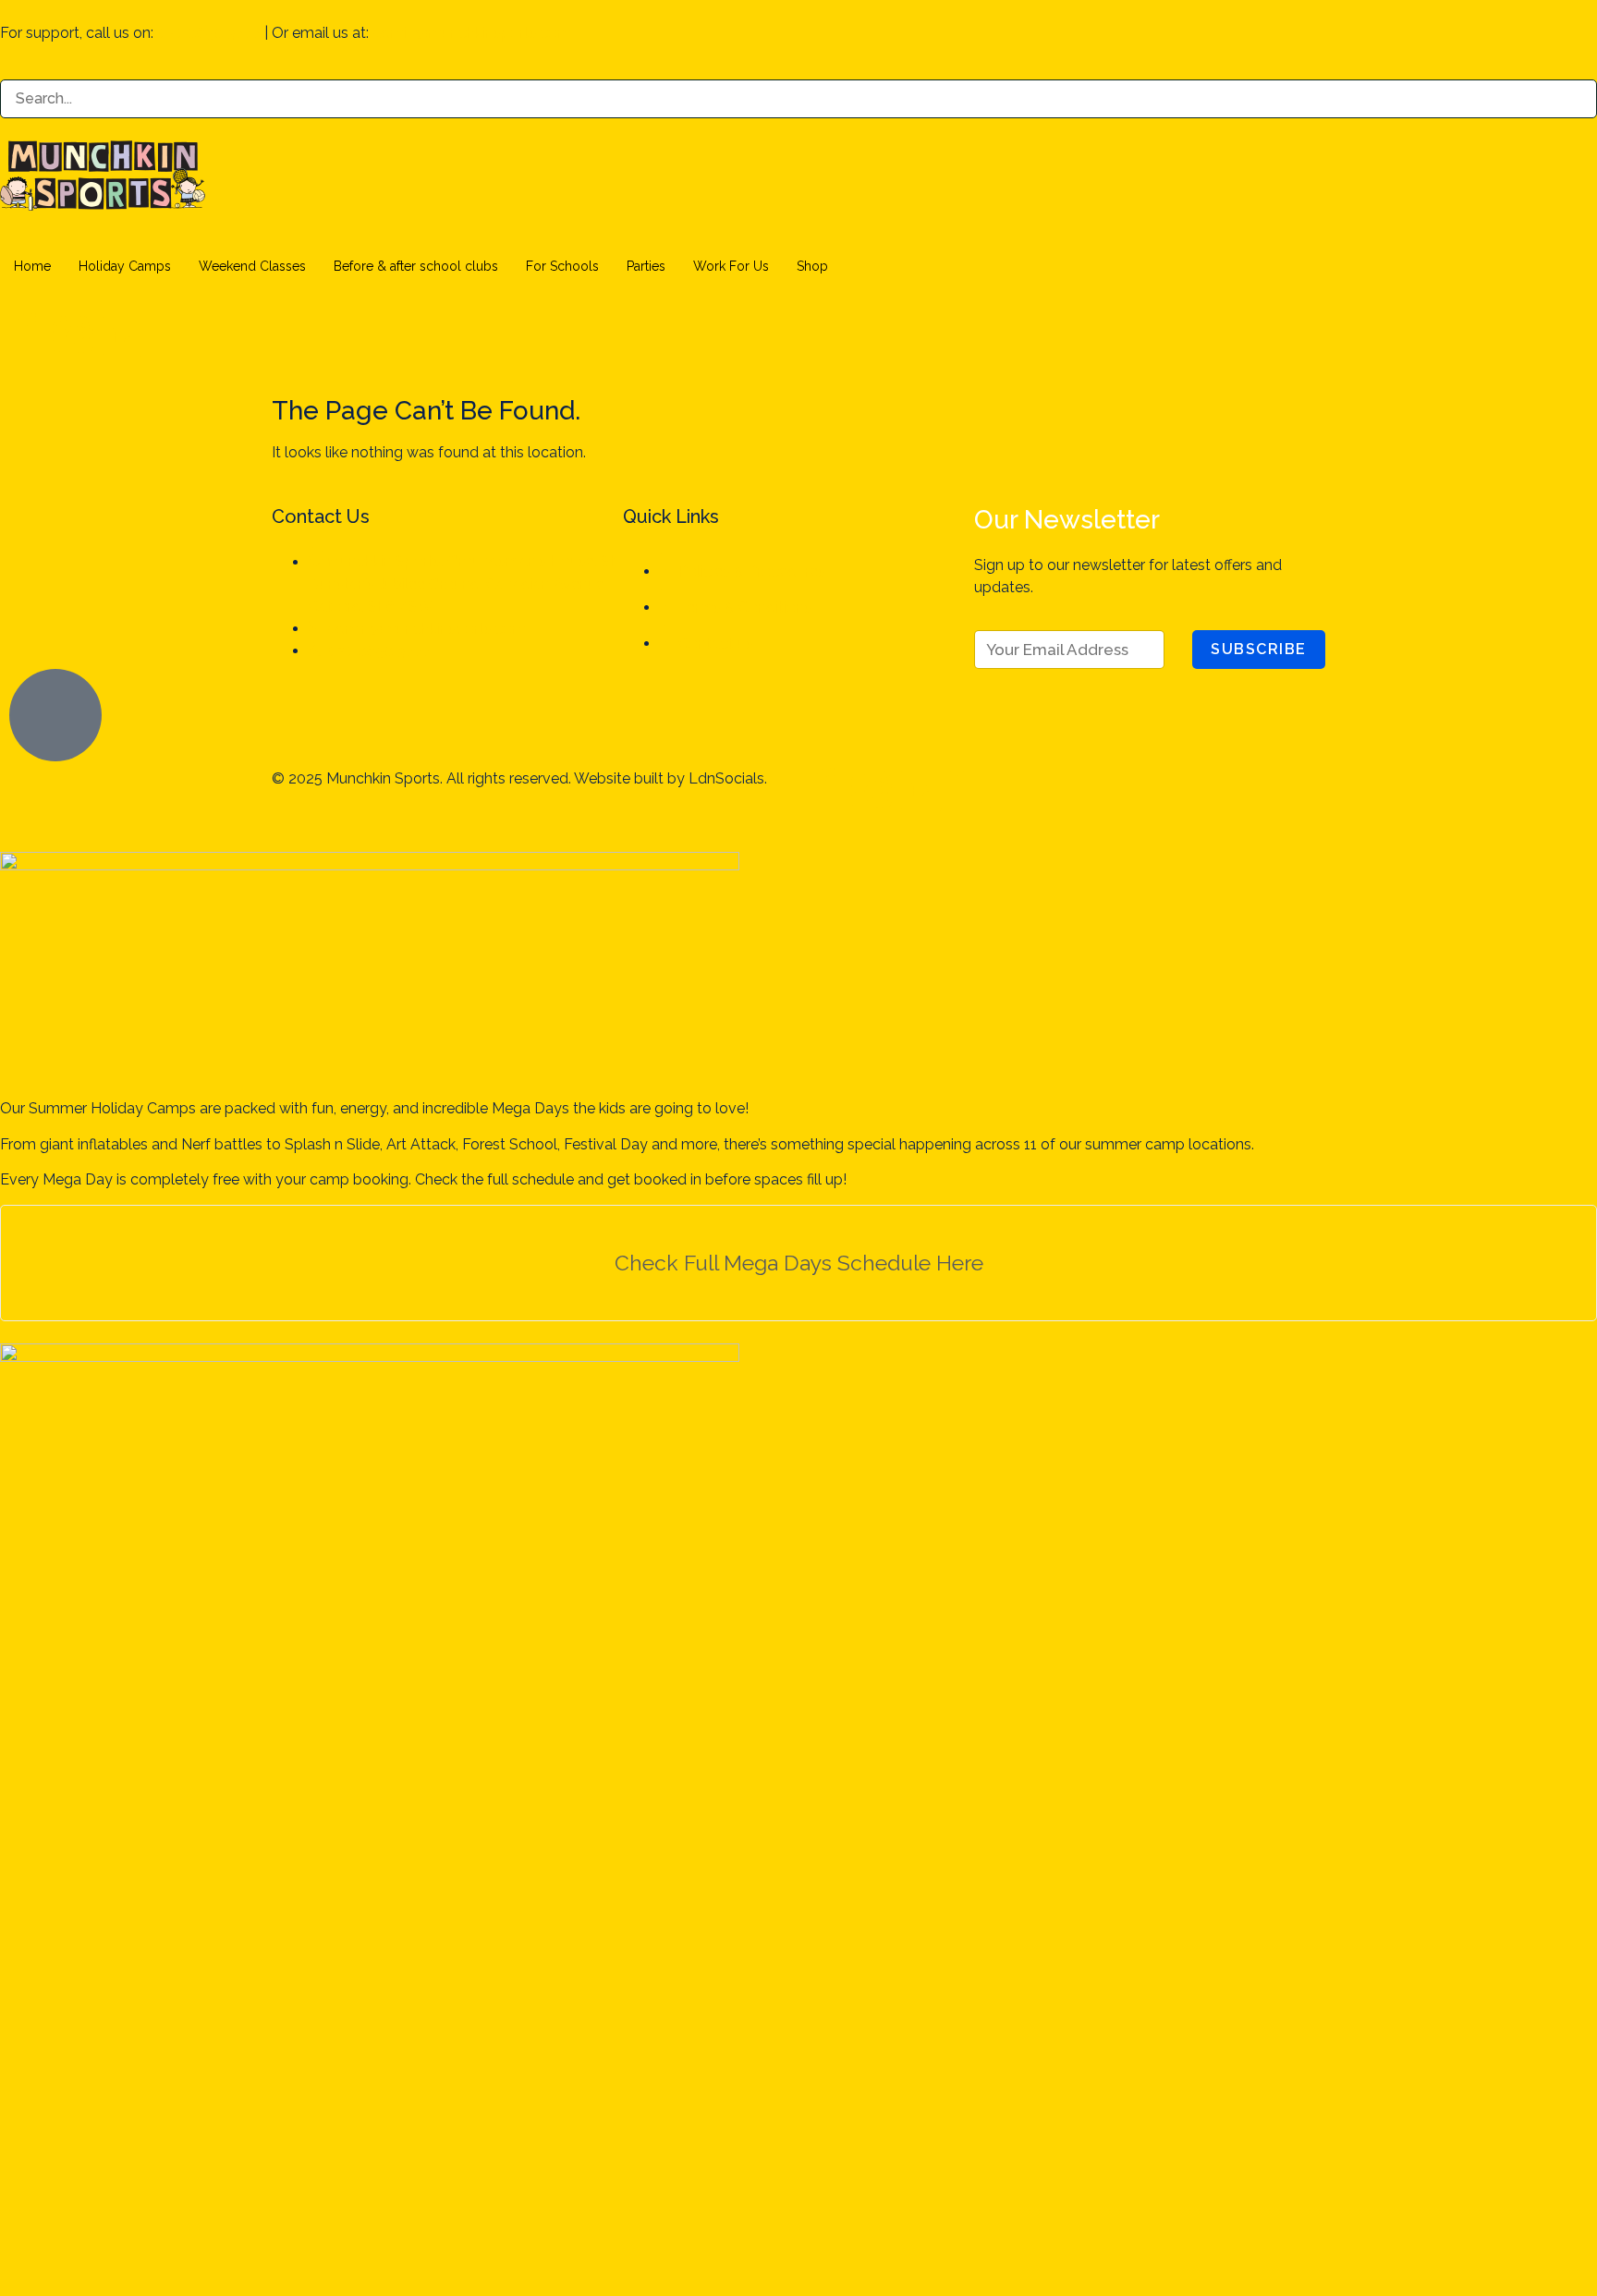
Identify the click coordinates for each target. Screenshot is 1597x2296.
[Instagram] (73, 336)
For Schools (562, 266)
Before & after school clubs (416, 266)
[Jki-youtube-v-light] (1021, 791)
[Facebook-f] (23, 336)
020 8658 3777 (209, 33)
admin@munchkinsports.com (472, 33)
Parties (646, 266)
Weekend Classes (252, 266)
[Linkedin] (123, 336)
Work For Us (731, 266)
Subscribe (1259, 649)
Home (32, 266)
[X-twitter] (971, 791)
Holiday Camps (125, 266)
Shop (812, 266)
